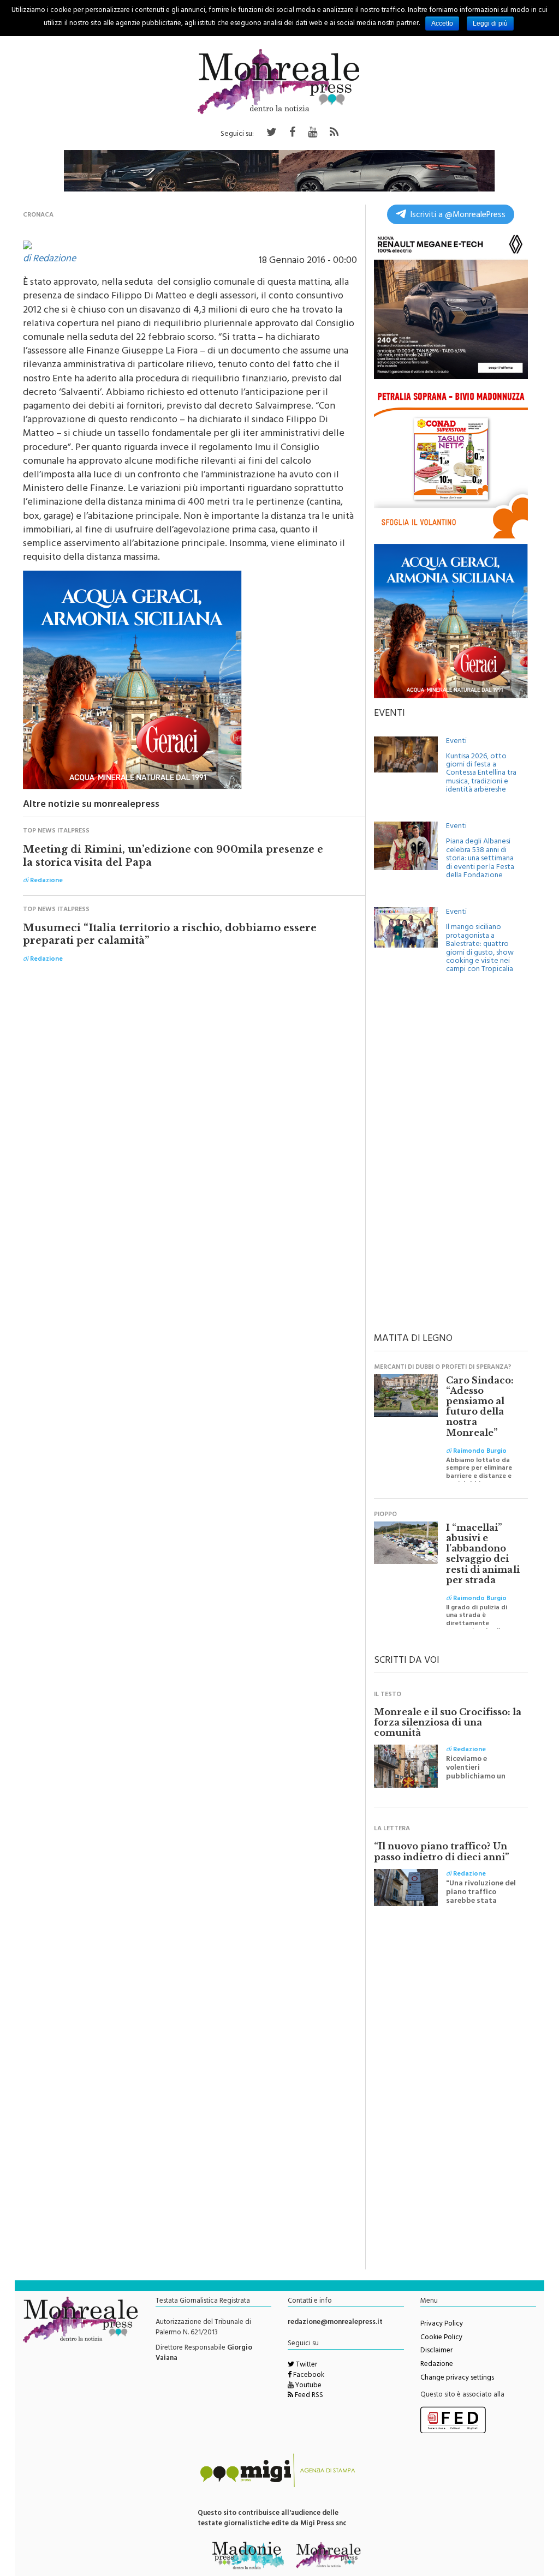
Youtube (308, 2386)
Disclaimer (436, 2351)
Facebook (308, 2376)
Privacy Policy (442, 2325)
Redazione (437, 2365)
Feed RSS (308, 2396)
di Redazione (49, 260)
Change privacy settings (457, 2379)
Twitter (306, 2365)
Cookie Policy (441, 2338)
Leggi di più (490, 23)
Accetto (442, 23)
